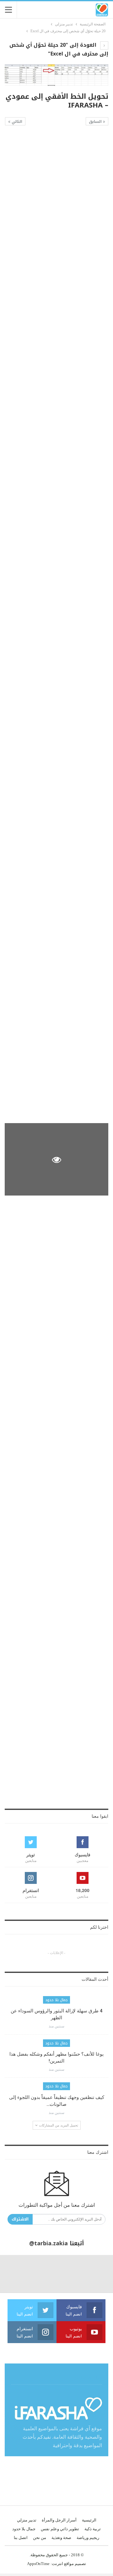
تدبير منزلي (27, 2520)
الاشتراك (20, 2219)
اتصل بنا (21, 2538)
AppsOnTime (38, 2564)
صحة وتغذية (61, 2538)
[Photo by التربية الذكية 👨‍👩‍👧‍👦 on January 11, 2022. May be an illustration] (94, 2274)
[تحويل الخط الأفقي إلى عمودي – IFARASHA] (56, 169)
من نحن (40, 2538)
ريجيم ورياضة (88, 2538)
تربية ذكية (93, 2529)
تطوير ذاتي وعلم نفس (60, 2529)
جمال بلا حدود (56, 2000)
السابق (96, 122)
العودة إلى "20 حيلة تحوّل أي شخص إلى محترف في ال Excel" (59, 49)
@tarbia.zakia (48, 2243)
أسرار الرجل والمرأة (59, 2520)
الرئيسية (89, 2520)
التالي (16, 122)
